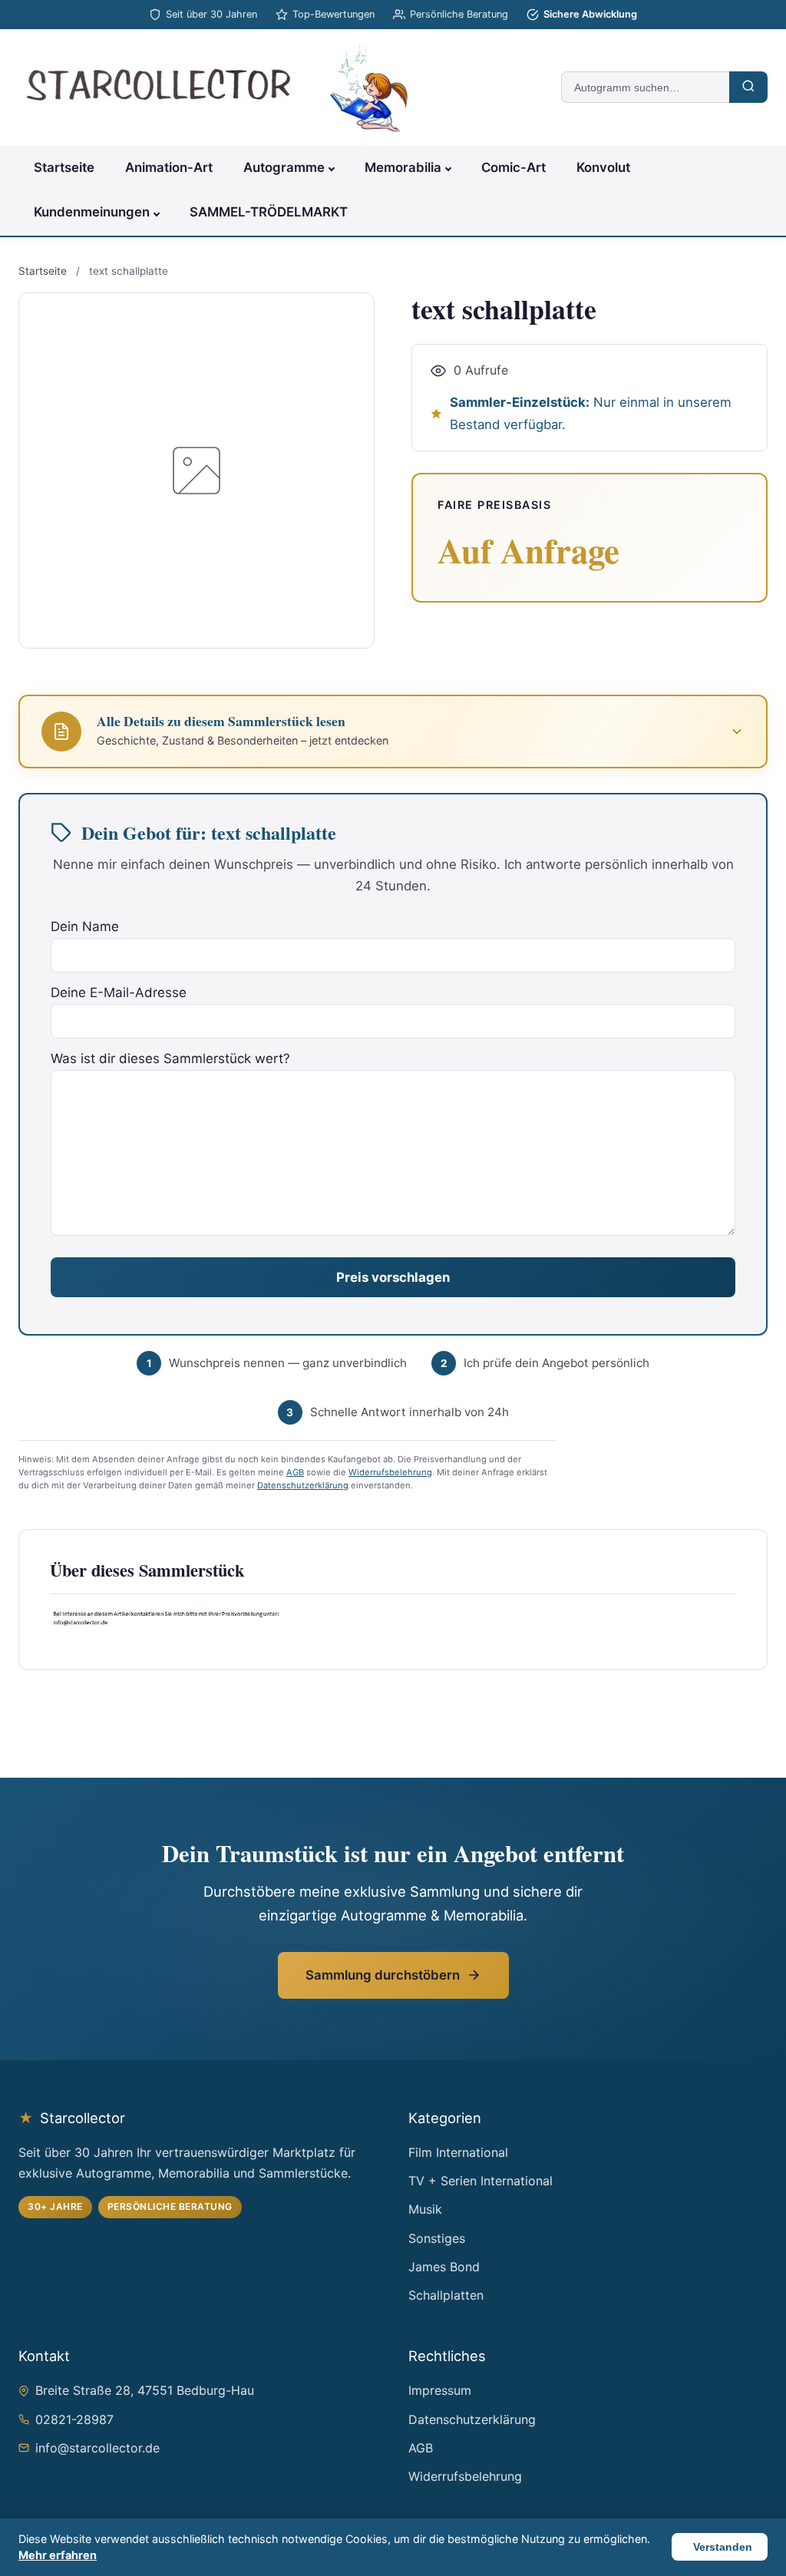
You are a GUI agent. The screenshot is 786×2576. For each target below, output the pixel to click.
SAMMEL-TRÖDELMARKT (269, 212)
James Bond (444, 2267)
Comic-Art (514, 167)
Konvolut (603, 167)
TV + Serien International (481, 2181)
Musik (425, 2209)
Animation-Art (169, 167)
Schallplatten (446, 2295)
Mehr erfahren (58, 2555)
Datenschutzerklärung (303, 1485)
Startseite (64, 167)
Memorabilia (403, 167)
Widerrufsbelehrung (390, 1472)
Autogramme (284, 167)
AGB (295, 1472)
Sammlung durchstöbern (383, 1975)
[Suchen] (748, 87)
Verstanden (723, 2547)
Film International (458, 2152)
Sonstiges (437, 2238)
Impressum (440, 2390)
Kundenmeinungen (92, 212)
